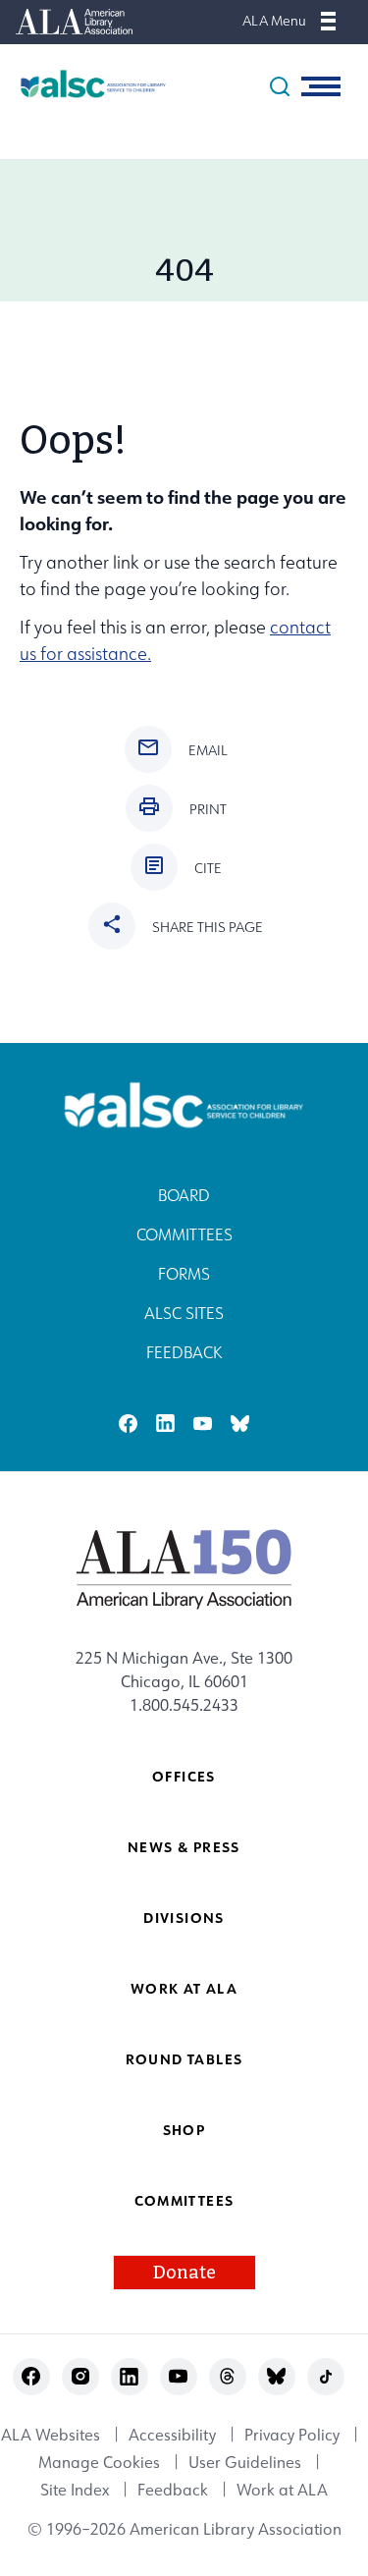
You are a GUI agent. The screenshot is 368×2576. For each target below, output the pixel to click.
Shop (184, 2130)
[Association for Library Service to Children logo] (83, 84)
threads (227, 2376)
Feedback (184, 1352)
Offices (184, 1776)
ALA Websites (51, 2435)
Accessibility (172, 2435)
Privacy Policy (292, 2435)
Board (184, 1195)
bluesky (240, 1424)
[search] (280, 86)
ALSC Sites (184, 1313)
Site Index (75, 2490)
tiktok (325, 2376)
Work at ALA (184, 1988)
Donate (184, 2273)
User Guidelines (245, 2462)
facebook (128, 1424)
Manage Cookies (99, 2462)
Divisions (184, 1918)
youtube (203, 1424)
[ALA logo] (184, 1568)
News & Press (184, 1847)
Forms (184, 1274)
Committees (184, 1234)
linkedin (165, 1424)
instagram (80, 2376)
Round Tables (184, 2059)
